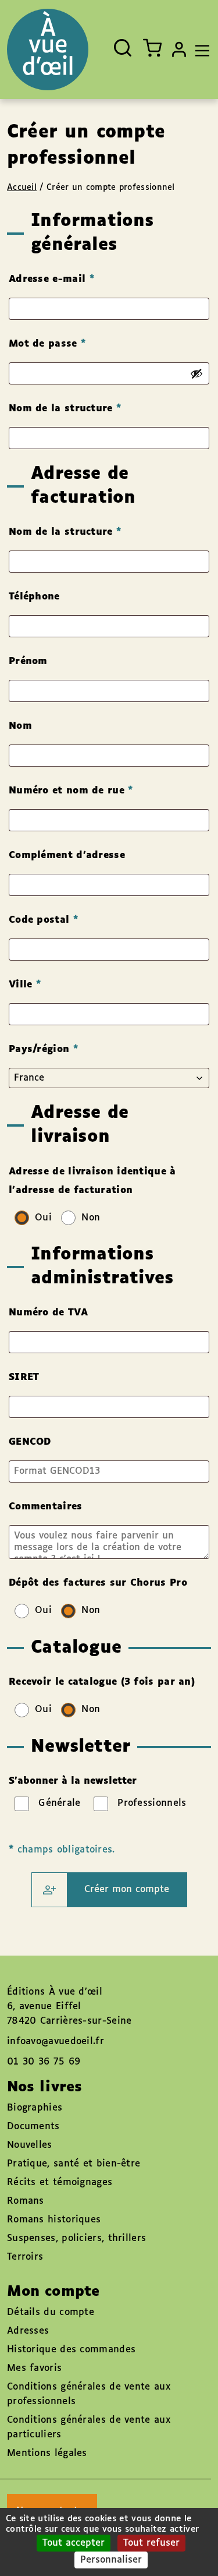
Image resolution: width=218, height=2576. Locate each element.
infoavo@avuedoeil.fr (56, 2042)
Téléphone (36, 597)
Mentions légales (47, 2453)
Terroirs (25, 2257)
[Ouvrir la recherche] (123, 48)
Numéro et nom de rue (71, 791)
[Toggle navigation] (199, 50)
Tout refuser (151, 2543)
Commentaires (47, 1507)
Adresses (28, 2331)
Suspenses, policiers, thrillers (76, 2238)
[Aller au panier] (152, 48)
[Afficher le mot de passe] (196, 373)
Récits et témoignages (60, 2182)
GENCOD (32, 1442)
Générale (60, 1803)
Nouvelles (30, 2145)
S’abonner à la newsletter (73, 1781)
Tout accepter (74, 2543)
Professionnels (152, 1803)
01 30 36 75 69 (44, 2062)
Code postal (43, 920)
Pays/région (43, 1049)
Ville (25, 985)
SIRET (26, 1377)
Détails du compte (51, 2312)
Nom (22, 726)
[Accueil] (48, 50)
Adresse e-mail (51, 279)
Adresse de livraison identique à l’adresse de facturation (92, 1181)
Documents (33, 2127)
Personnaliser (111, 2560)
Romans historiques (54, 2220)
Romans (26, 2201)
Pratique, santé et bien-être (74, 2164)
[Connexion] (179, 50)
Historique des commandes (71, 2350)
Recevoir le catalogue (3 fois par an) (103, 1682)
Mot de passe (47, 344)
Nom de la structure (65, 409)
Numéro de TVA (50, 1313)
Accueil (22, 188)
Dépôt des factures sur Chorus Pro (100, 1583)
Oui (45, 1218)
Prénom (30, 661)
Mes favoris (34, 2368)
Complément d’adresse (69, 855)
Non (92, 1218)
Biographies (35, 2108)
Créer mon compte (127, 1889)
